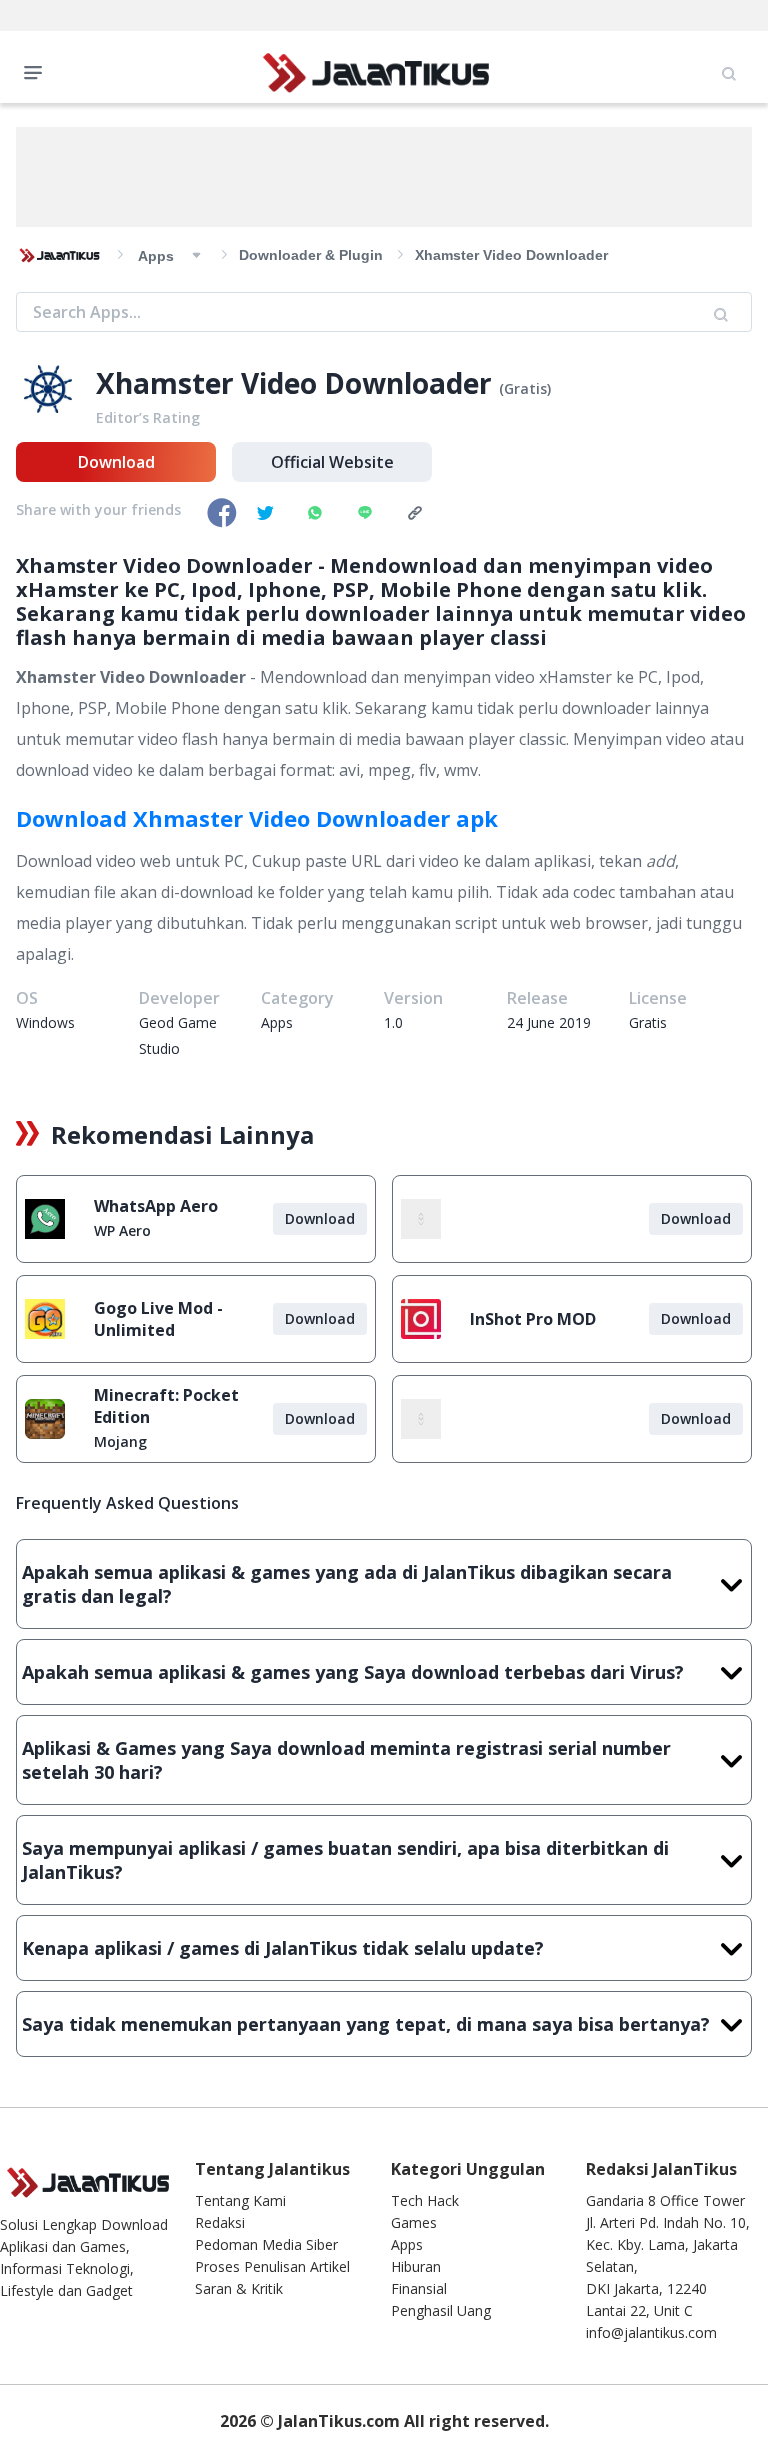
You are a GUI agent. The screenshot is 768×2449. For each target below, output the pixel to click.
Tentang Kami (240, 2200)
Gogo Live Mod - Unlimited (158, 1319)
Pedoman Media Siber (266, 2244)
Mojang (120, 1441)
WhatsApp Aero (156, 1206)
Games (414, 2222)
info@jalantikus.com (651, 2332)
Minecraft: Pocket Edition (166, 1406)
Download (116, 462)
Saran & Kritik (239, 2288)
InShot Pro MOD (533, 1319)
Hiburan (416, 2266)
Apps (407, 2244)
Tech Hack (425, 2200)
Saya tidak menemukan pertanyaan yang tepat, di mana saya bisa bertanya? (366, 2024)
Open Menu (38, 71)
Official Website (332, 462)
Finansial (419, 2288)
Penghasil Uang (441, 2310)
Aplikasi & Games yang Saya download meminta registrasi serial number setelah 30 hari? (346, 1760)
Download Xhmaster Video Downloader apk (257, 818)
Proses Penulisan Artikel (272, 2266)
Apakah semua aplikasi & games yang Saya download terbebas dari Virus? (353, 1672)
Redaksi (220, 2222)
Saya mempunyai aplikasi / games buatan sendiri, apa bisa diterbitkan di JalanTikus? (345, 1860)
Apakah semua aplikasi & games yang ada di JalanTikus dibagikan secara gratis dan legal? (347, 1584)
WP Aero (122, 1230)
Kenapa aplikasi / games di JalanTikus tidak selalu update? (283, 1948)
